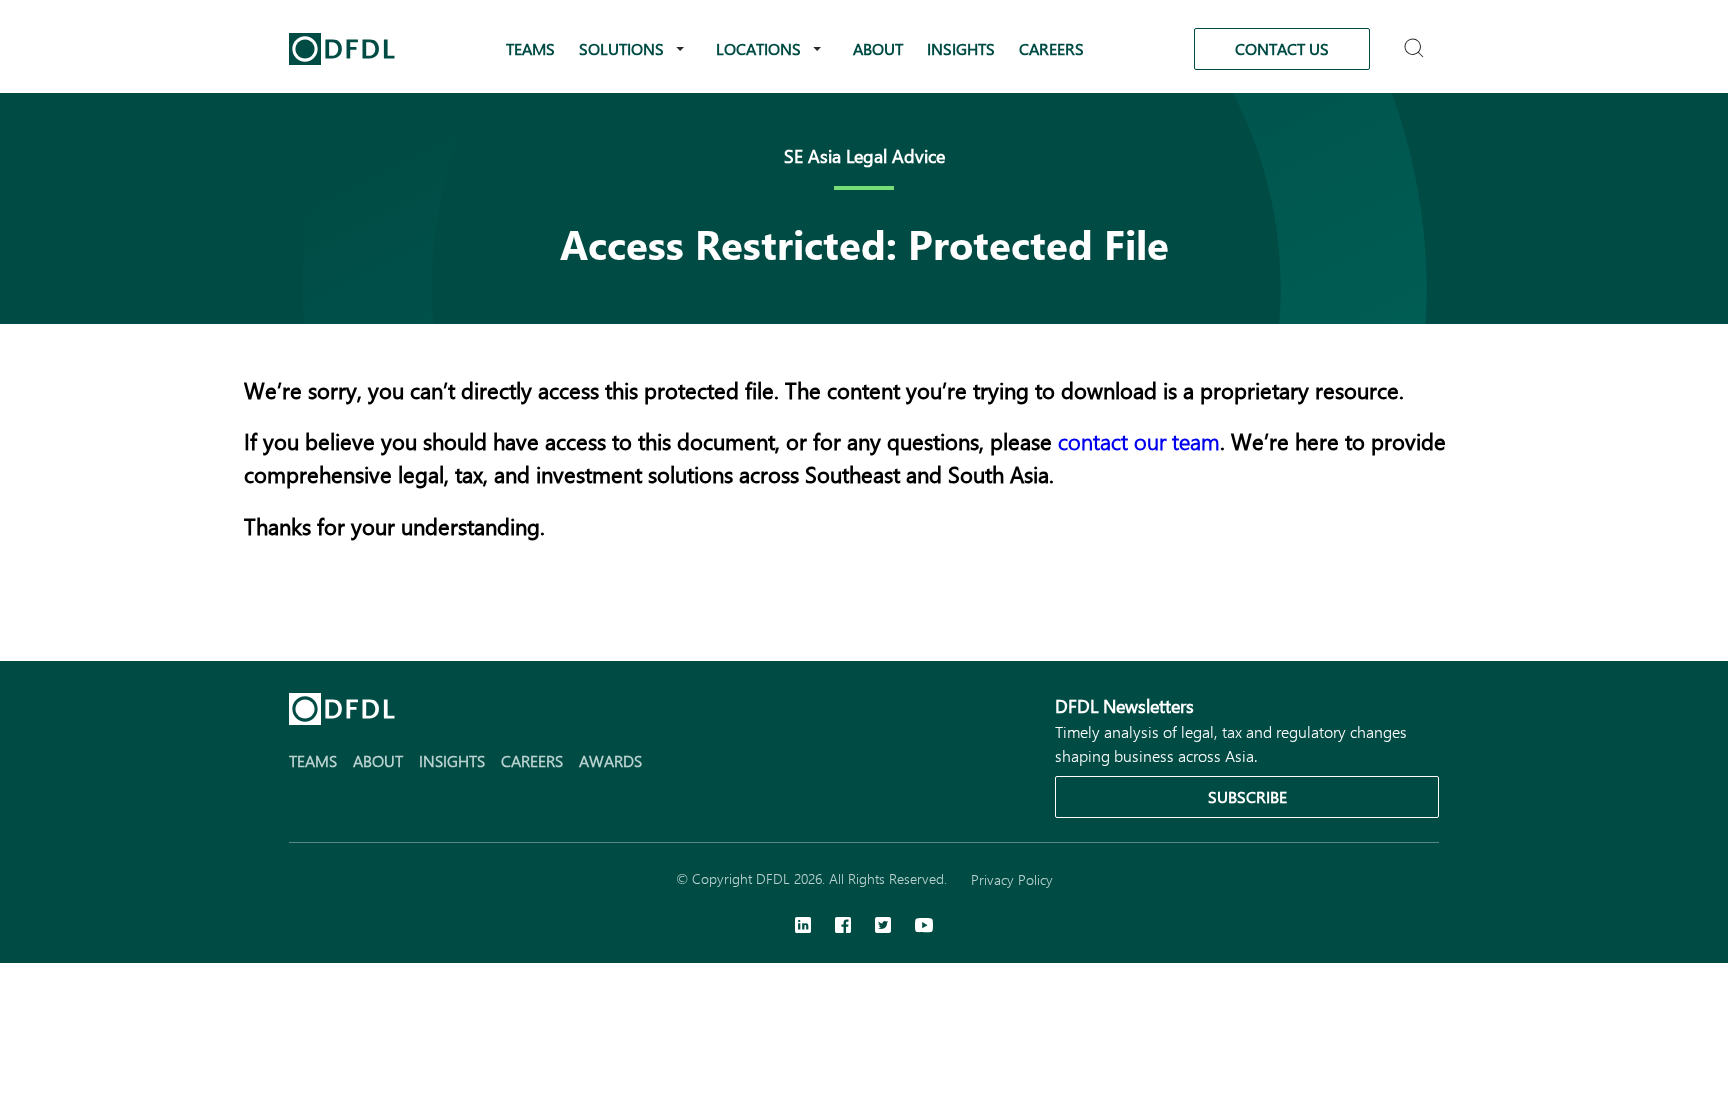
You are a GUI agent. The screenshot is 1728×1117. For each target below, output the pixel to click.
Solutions (621, 48)
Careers (1051, 48)
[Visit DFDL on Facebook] (843, 927)
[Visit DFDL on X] (883, 927)
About (878, 48)
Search (1416, 39)
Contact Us (1282, 48)
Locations (758, 48)
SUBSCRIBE (1247, 796)
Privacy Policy (1012, 879)
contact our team (1139, 441)
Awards (610, 760)
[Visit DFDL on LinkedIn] (803, 927)
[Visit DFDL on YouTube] (924, 927)
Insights (961, 48)
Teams (530, 48)
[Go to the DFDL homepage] (342, 49)
